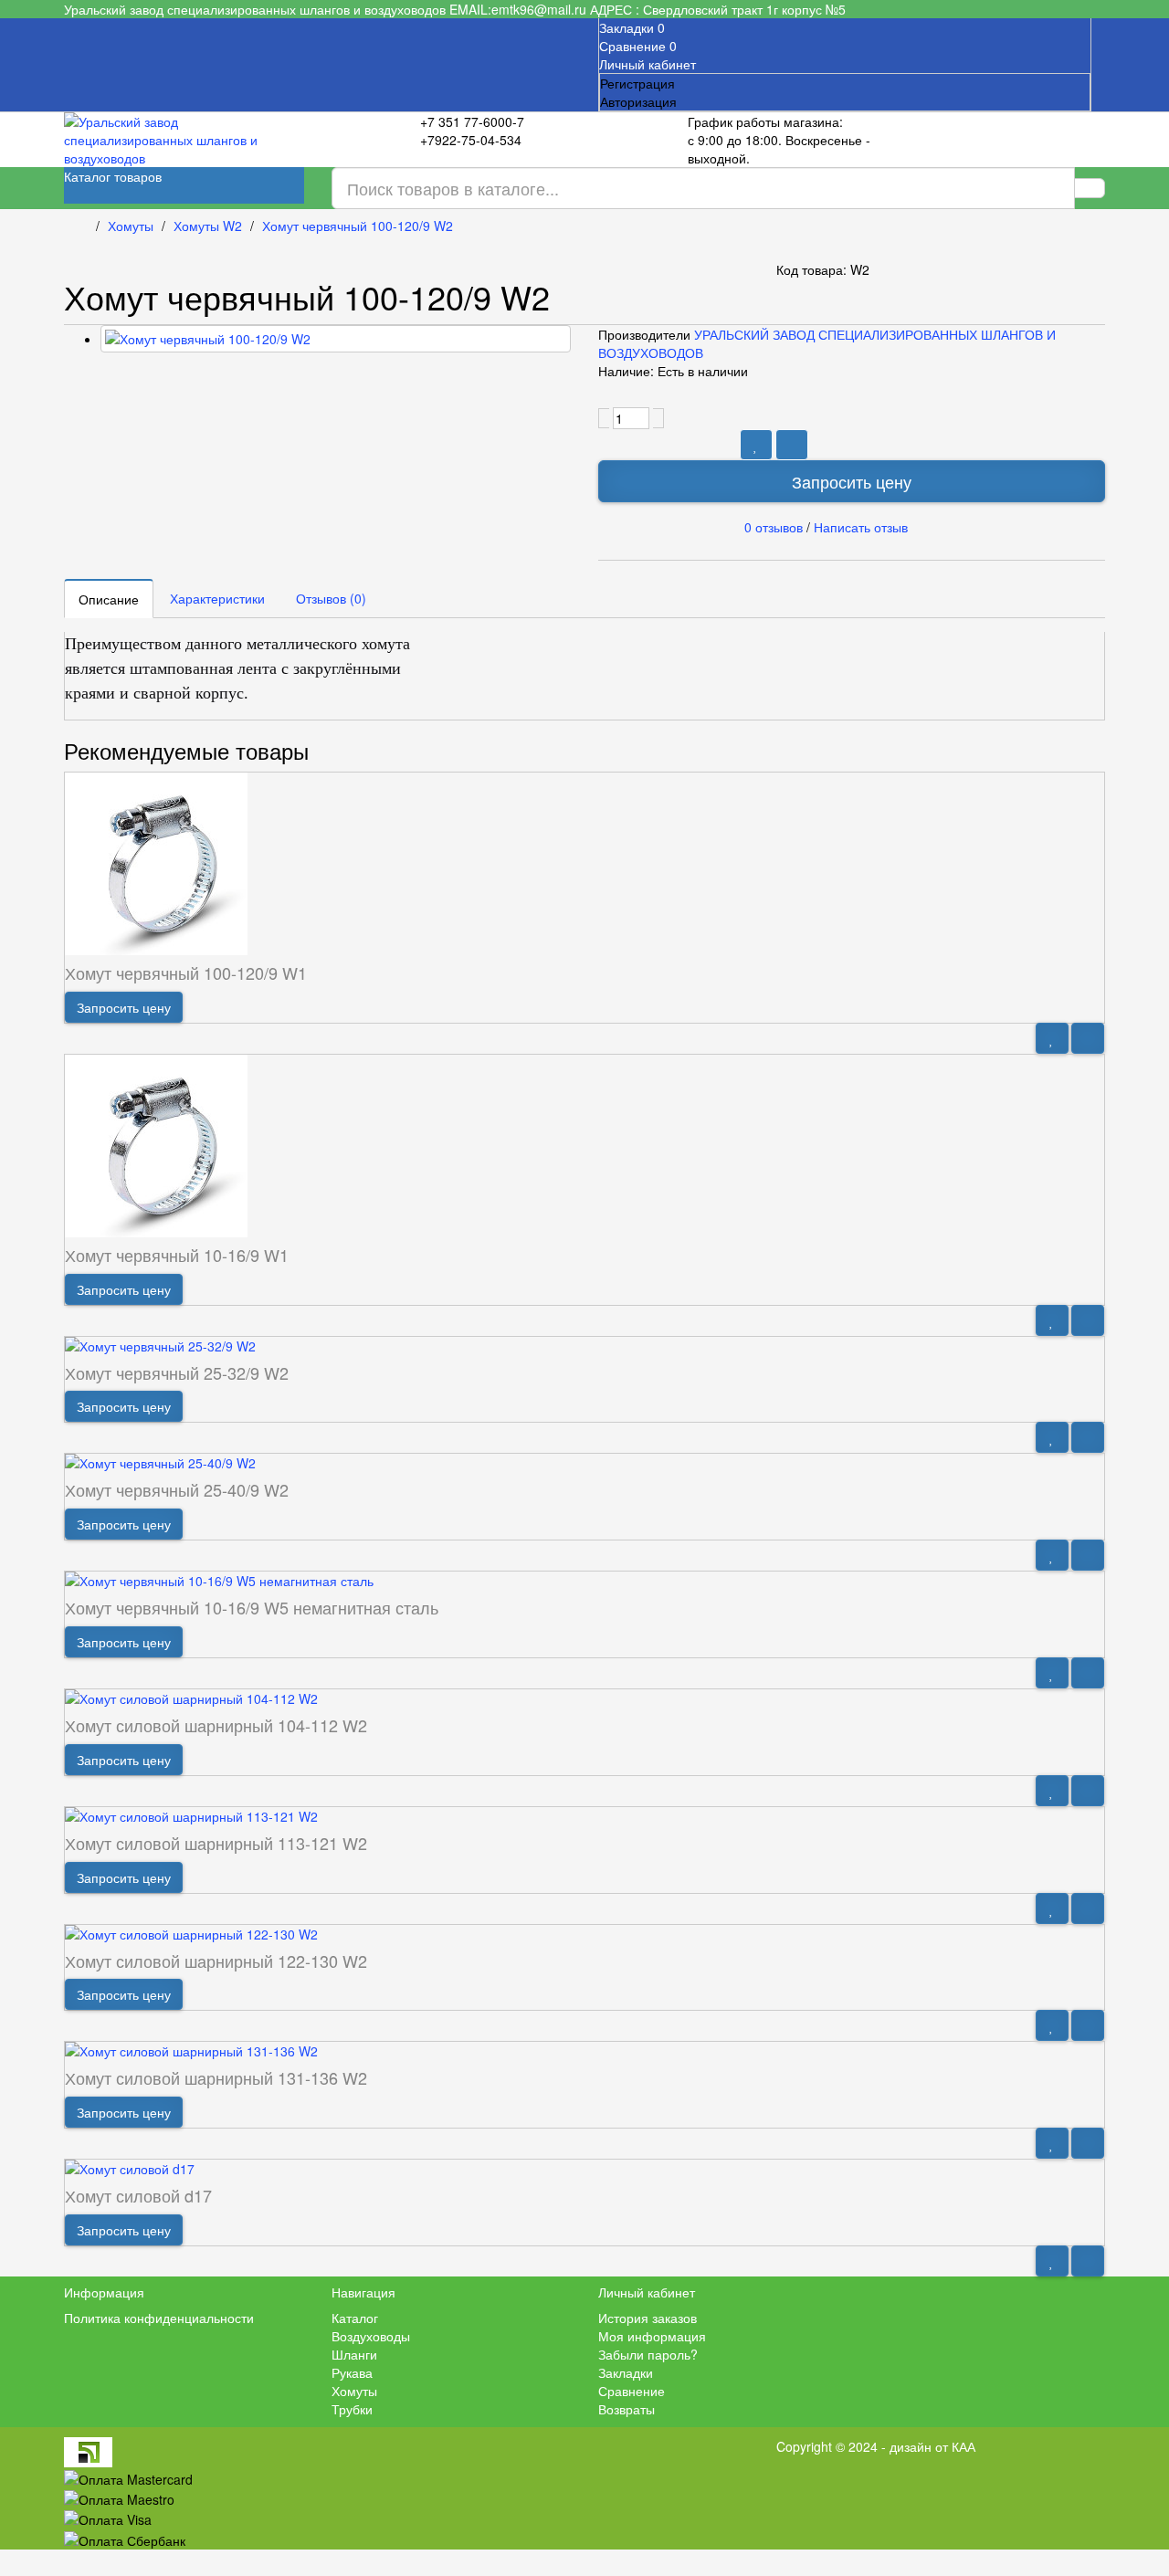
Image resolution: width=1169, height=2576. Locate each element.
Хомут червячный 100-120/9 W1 (186, 973)
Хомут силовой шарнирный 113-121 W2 (216, 1843)
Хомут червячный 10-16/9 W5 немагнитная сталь (252, 1607)
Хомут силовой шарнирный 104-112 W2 (216, 1725)
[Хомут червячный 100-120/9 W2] (336, 339)
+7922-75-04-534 (471, 140)
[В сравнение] (792, 445)
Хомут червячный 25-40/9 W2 (177, 1489)
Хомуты (131, 226)
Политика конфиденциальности (159, 2318)
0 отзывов (774, 526)
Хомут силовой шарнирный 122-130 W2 (216, 1961)
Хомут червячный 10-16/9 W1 (177, 1255)
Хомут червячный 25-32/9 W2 (177, 1372)
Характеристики (217, 598)
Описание (109, 599)
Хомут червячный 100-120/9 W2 (358, 226)
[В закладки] (756, 445)
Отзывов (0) (331, 598)
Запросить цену (852, 481)
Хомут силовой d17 (138, 2195)
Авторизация (638, 101)
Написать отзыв (861, 526)
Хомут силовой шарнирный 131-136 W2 (216, 2077)
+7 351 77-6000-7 (472, 121)
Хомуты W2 (208, 226)
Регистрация (637, 83)
